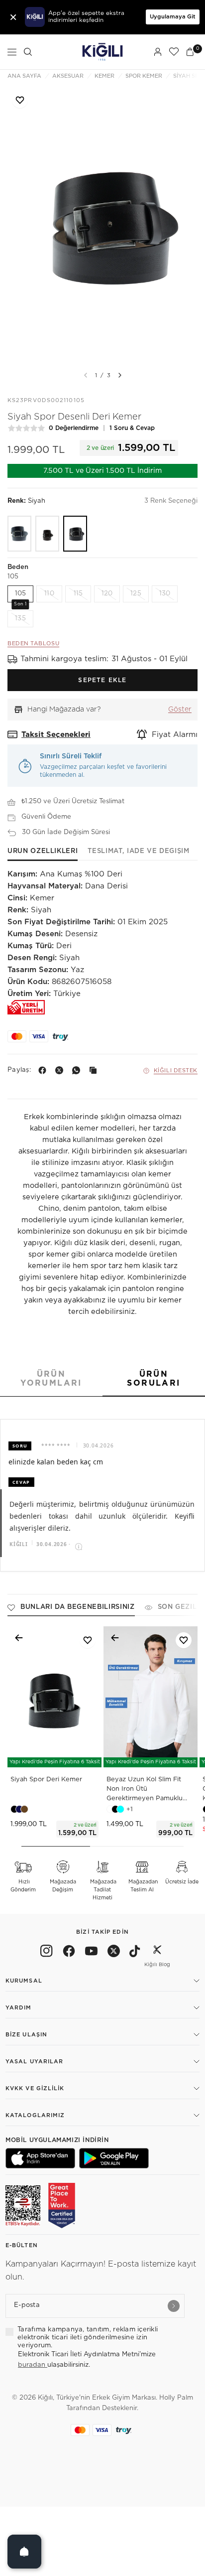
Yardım (19, 2008)
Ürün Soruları (154, 1379)
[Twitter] (114, 1953)
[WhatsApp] (78, 1070)
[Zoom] (102, 225)
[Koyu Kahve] (47, 534)
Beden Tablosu (33, 644)
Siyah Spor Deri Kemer (46, 1780)
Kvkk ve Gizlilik (35, 2088)
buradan (33, 2365)
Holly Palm (176, 2398)
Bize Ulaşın (26, 2035)
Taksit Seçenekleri (56, 735)
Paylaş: (19, 1070)
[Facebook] (44, 1070)
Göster (180, 710)
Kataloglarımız (35, 2115)
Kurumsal (24, 1981)
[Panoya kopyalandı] (95, 1070)
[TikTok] (135, 1953)
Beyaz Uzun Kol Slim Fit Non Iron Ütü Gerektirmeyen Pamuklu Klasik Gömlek (145, 1790)
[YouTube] (91, 1953)
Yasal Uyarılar (34, 2062)
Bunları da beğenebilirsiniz (78, 1607)
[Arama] (28, 52)
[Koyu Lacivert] (19, 534)
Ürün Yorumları (51, 1379)
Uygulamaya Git (173, 17)
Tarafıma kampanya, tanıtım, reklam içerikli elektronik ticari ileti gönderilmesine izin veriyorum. (88, 2338)
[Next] (120, 375)
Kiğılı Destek (176, 1071)
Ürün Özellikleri (43, 851)
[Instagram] (47, 1953)
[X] (61, 1070)
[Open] (24, 2552)
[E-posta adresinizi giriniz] (174, 2306)
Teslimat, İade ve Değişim (138, 851)
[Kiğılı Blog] (157, 1953)
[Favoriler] (174, 52)
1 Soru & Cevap (132, 428)
